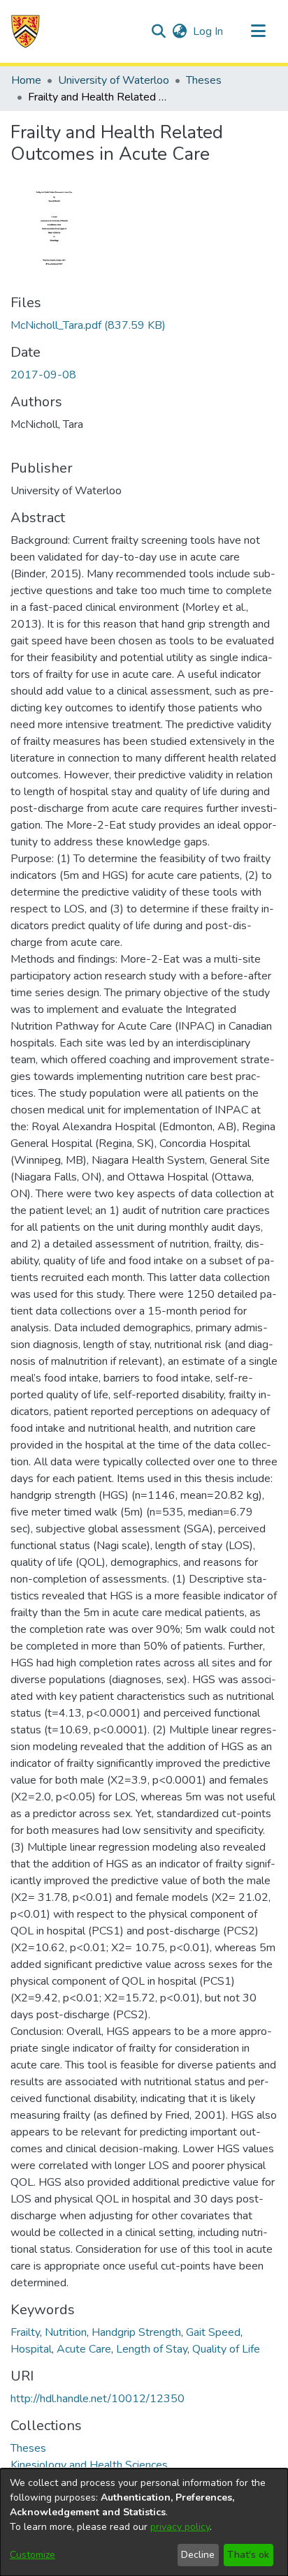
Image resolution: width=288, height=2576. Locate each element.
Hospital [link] (31, 2349)
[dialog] (144, 2522)
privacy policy (180, 2527)
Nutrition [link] (66, 2332)
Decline (198, 2555)
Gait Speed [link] (213, 2332)
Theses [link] (204, 80)
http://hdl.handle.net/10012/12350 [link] (98, 2399)
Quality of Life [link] (226, 2349)
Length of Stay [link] (152, 2349)
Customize (33, 2555)
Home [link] (26, 80)
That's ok (248, 2555)
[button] (26, 31)
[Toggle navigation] (258, 31)
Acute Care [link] (84, 2349)
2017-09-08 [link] (43, 375)
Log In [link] (209, 31)
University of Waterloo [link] (114, 80)
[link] (88, 325)
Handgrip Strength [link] (136, 2332)
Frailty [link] (25, 2332)
